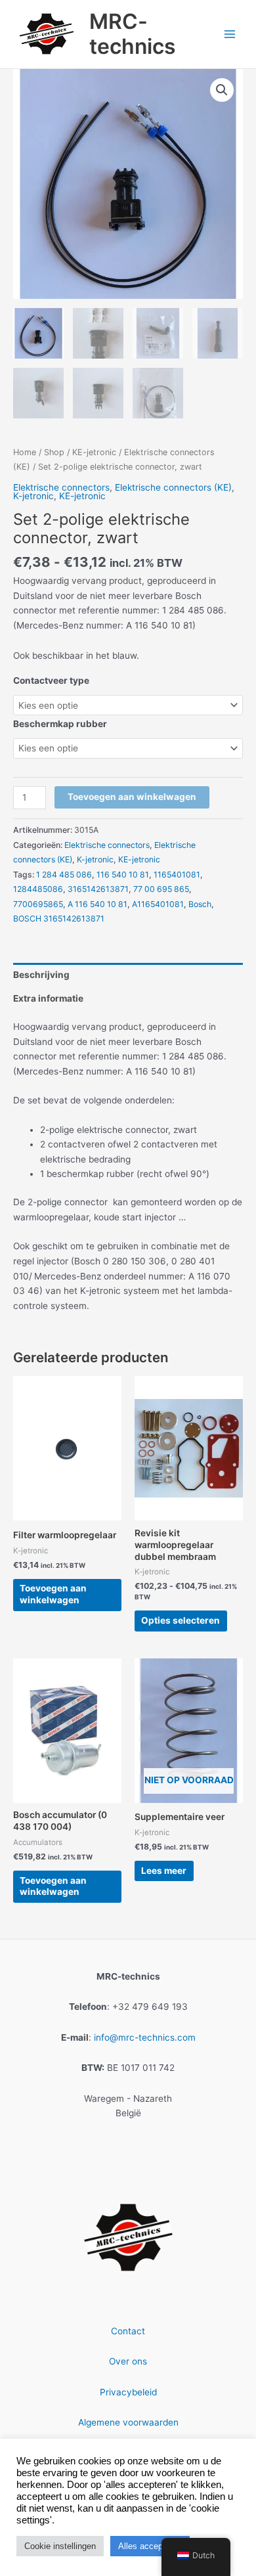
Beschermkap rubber (60, 724)
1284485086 (38, 889)
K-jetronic (33, 496)
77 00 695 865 (161, 889)
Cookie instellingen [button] (60, 2546)
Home (25, 452)
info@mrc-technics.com (145, 2037)
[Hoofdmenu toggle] (230, 34)
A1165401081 (158, 904)
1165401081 (177, 875)
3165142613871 (98, 889)
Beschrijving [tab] (41, 975)
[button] (222, 90)
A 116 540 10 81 (97, 904)
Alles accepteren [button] (150, 2546)
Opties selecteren (181, 1620)
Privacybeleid (128, 2392)
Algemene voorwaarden (128, 2422)
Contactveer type (51, 680)
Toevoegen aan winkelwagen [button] (53, 1594)
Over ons (128, 2361)
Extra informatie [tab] (48, 998)
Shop (54, 452)
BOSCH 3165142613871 (59, 919)
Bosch (200, 904)
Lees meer (164, 1871)
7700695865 (38, 904)
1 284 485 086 (64, 875)
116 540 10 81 (123, 875)
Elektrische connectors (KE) (173, 487)
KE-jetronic (94, 452)
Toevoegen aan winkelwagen (132, 797)
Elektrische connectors (61, 487)
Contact (128, 2331)
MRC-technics (133, 34)
